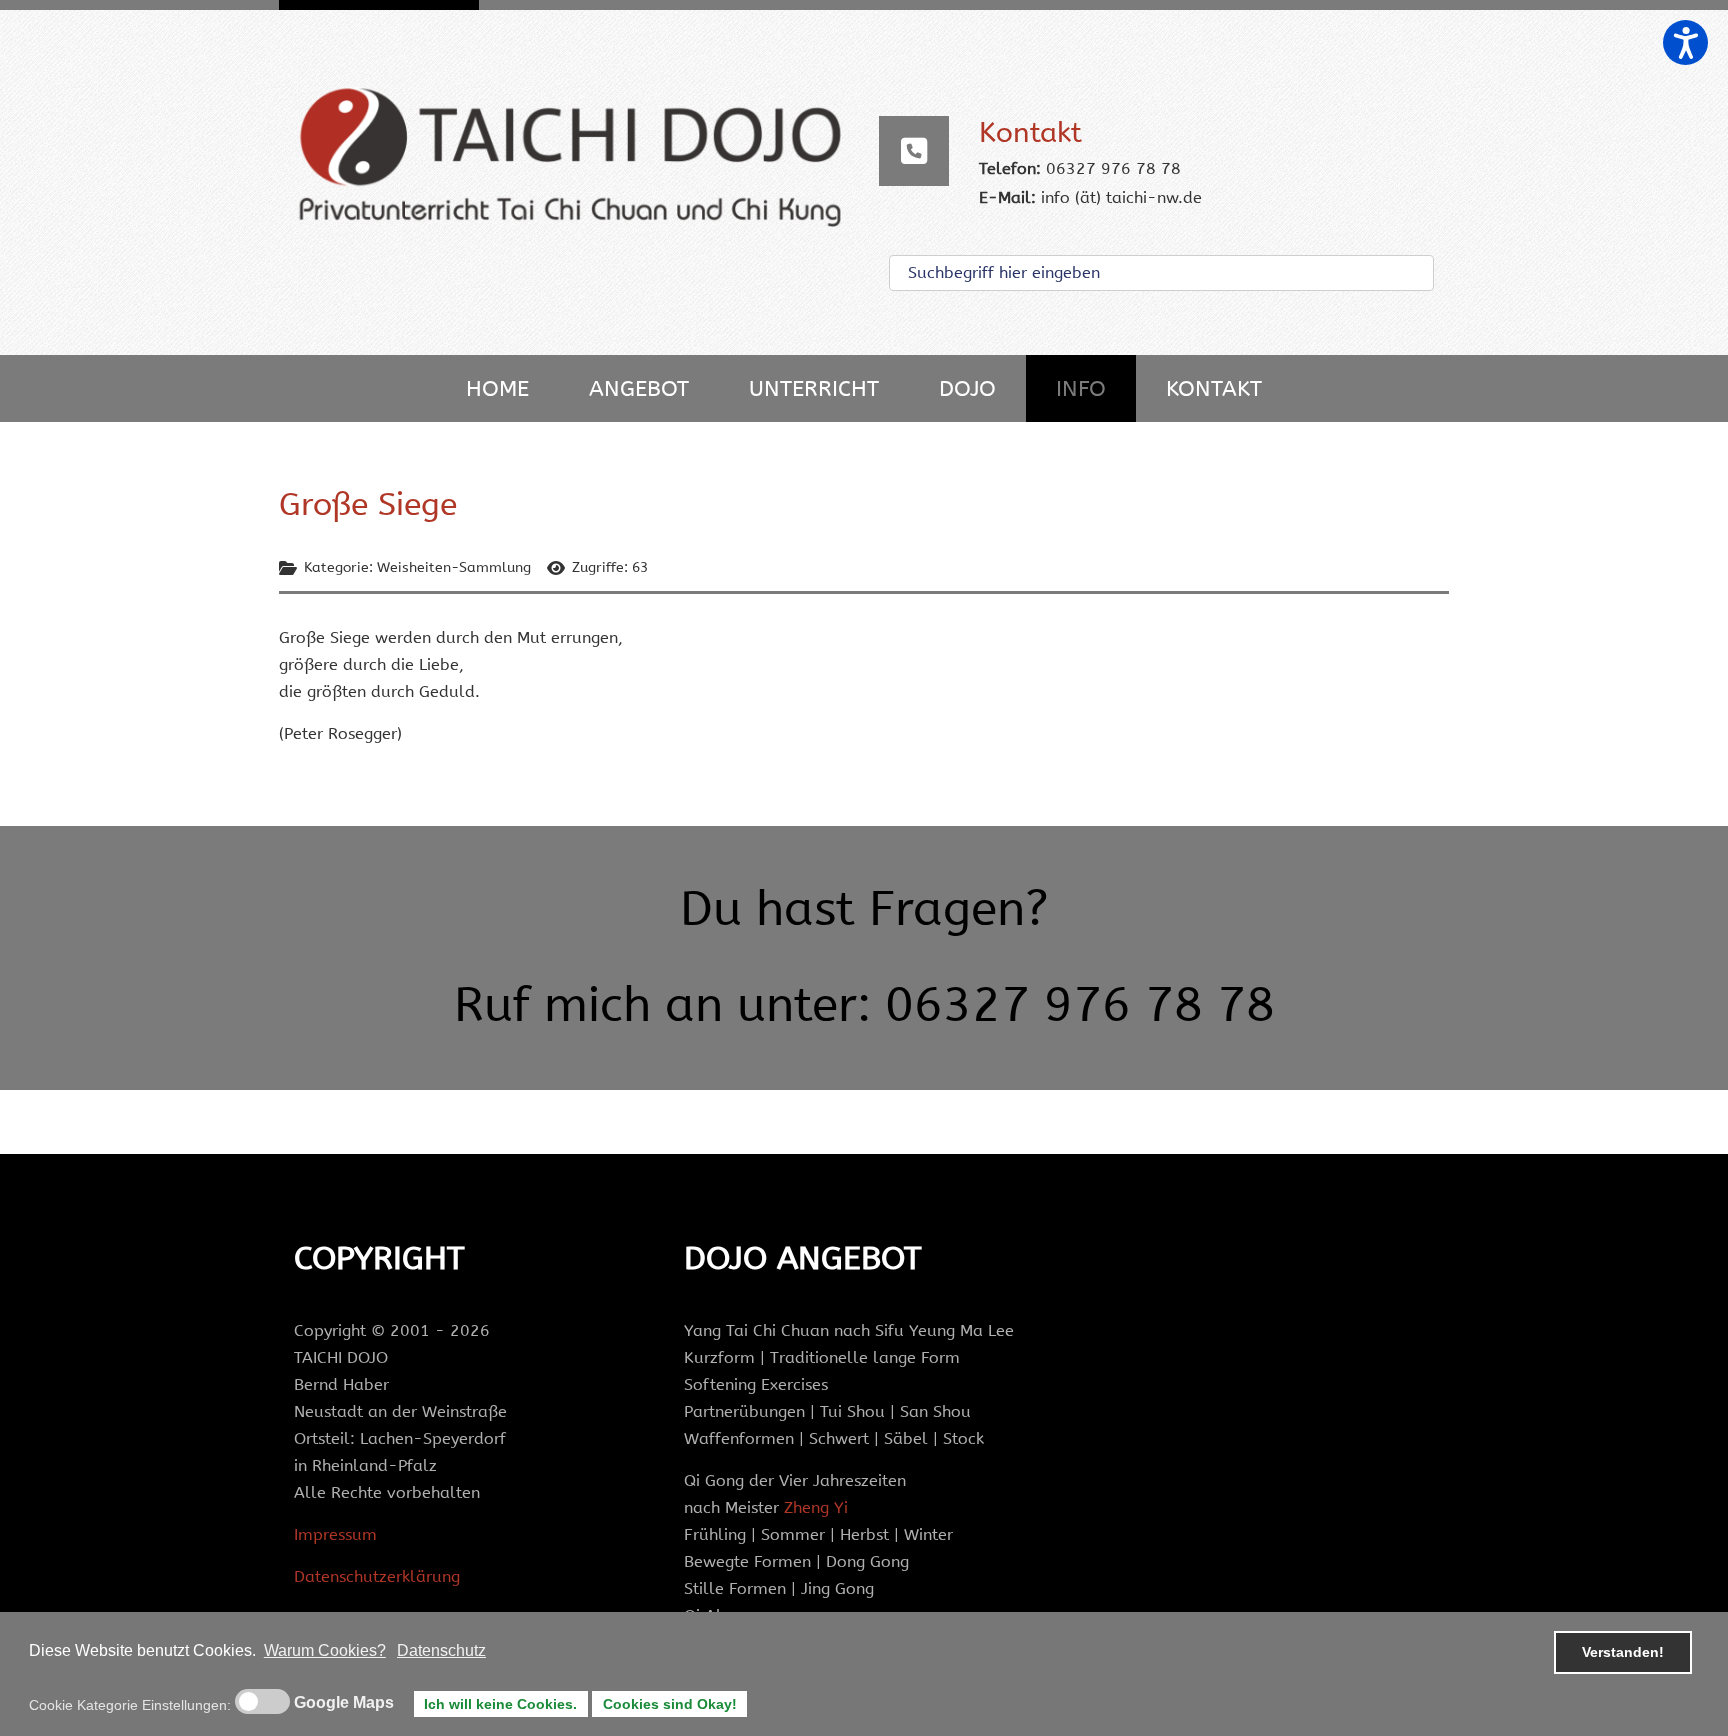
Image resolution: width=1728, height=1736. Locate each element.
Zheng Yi (816, 1507)
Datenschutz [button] (441, 1650)
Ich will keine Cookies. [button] (500, 1704)
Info (1081, 388)
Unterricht (814, 388)
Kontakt (1214, 388)
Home (497, 388)
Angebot (639, 388)
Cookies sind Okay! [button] (670, 1704)
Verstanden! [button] (1623, 1652)
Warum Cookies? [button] (325, 1650)
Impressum (335, 1534)
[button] (1685, 42)
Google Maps (344, 1703)
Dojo (967, 388)
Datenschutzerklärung (377, 1576)
